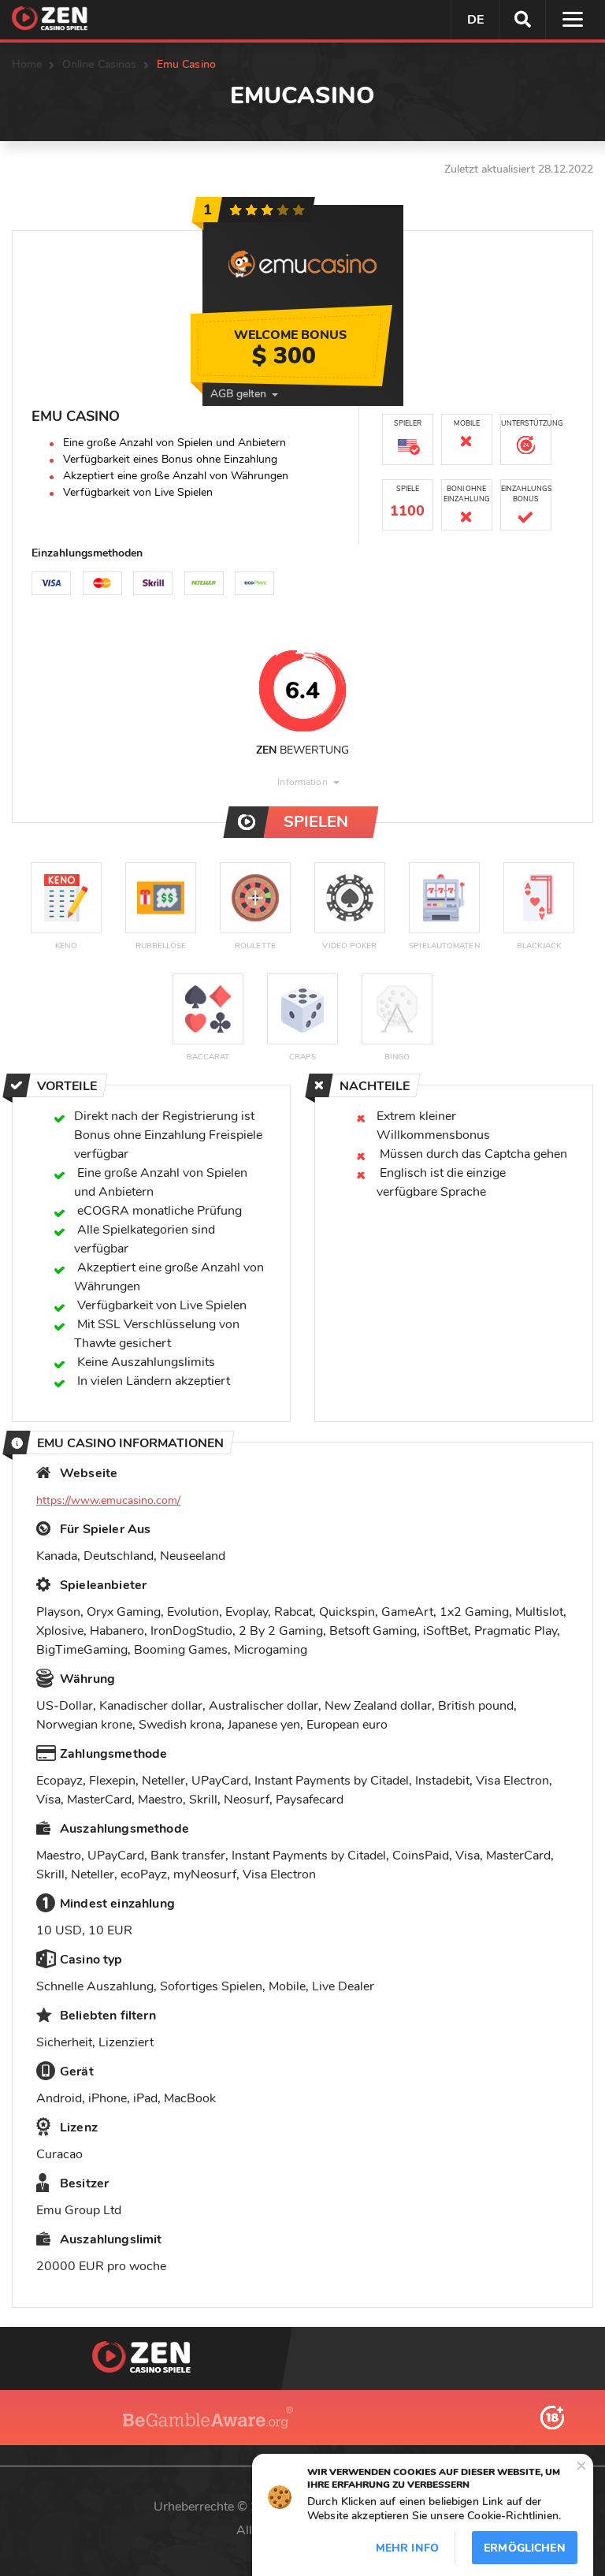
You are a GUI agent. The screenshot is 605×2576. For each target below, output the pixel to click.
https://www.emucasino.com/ (108, 1500)
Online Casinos (100, 64)
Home (27, 64)
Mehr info (407, 2548)
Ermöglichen (525, 2548)
